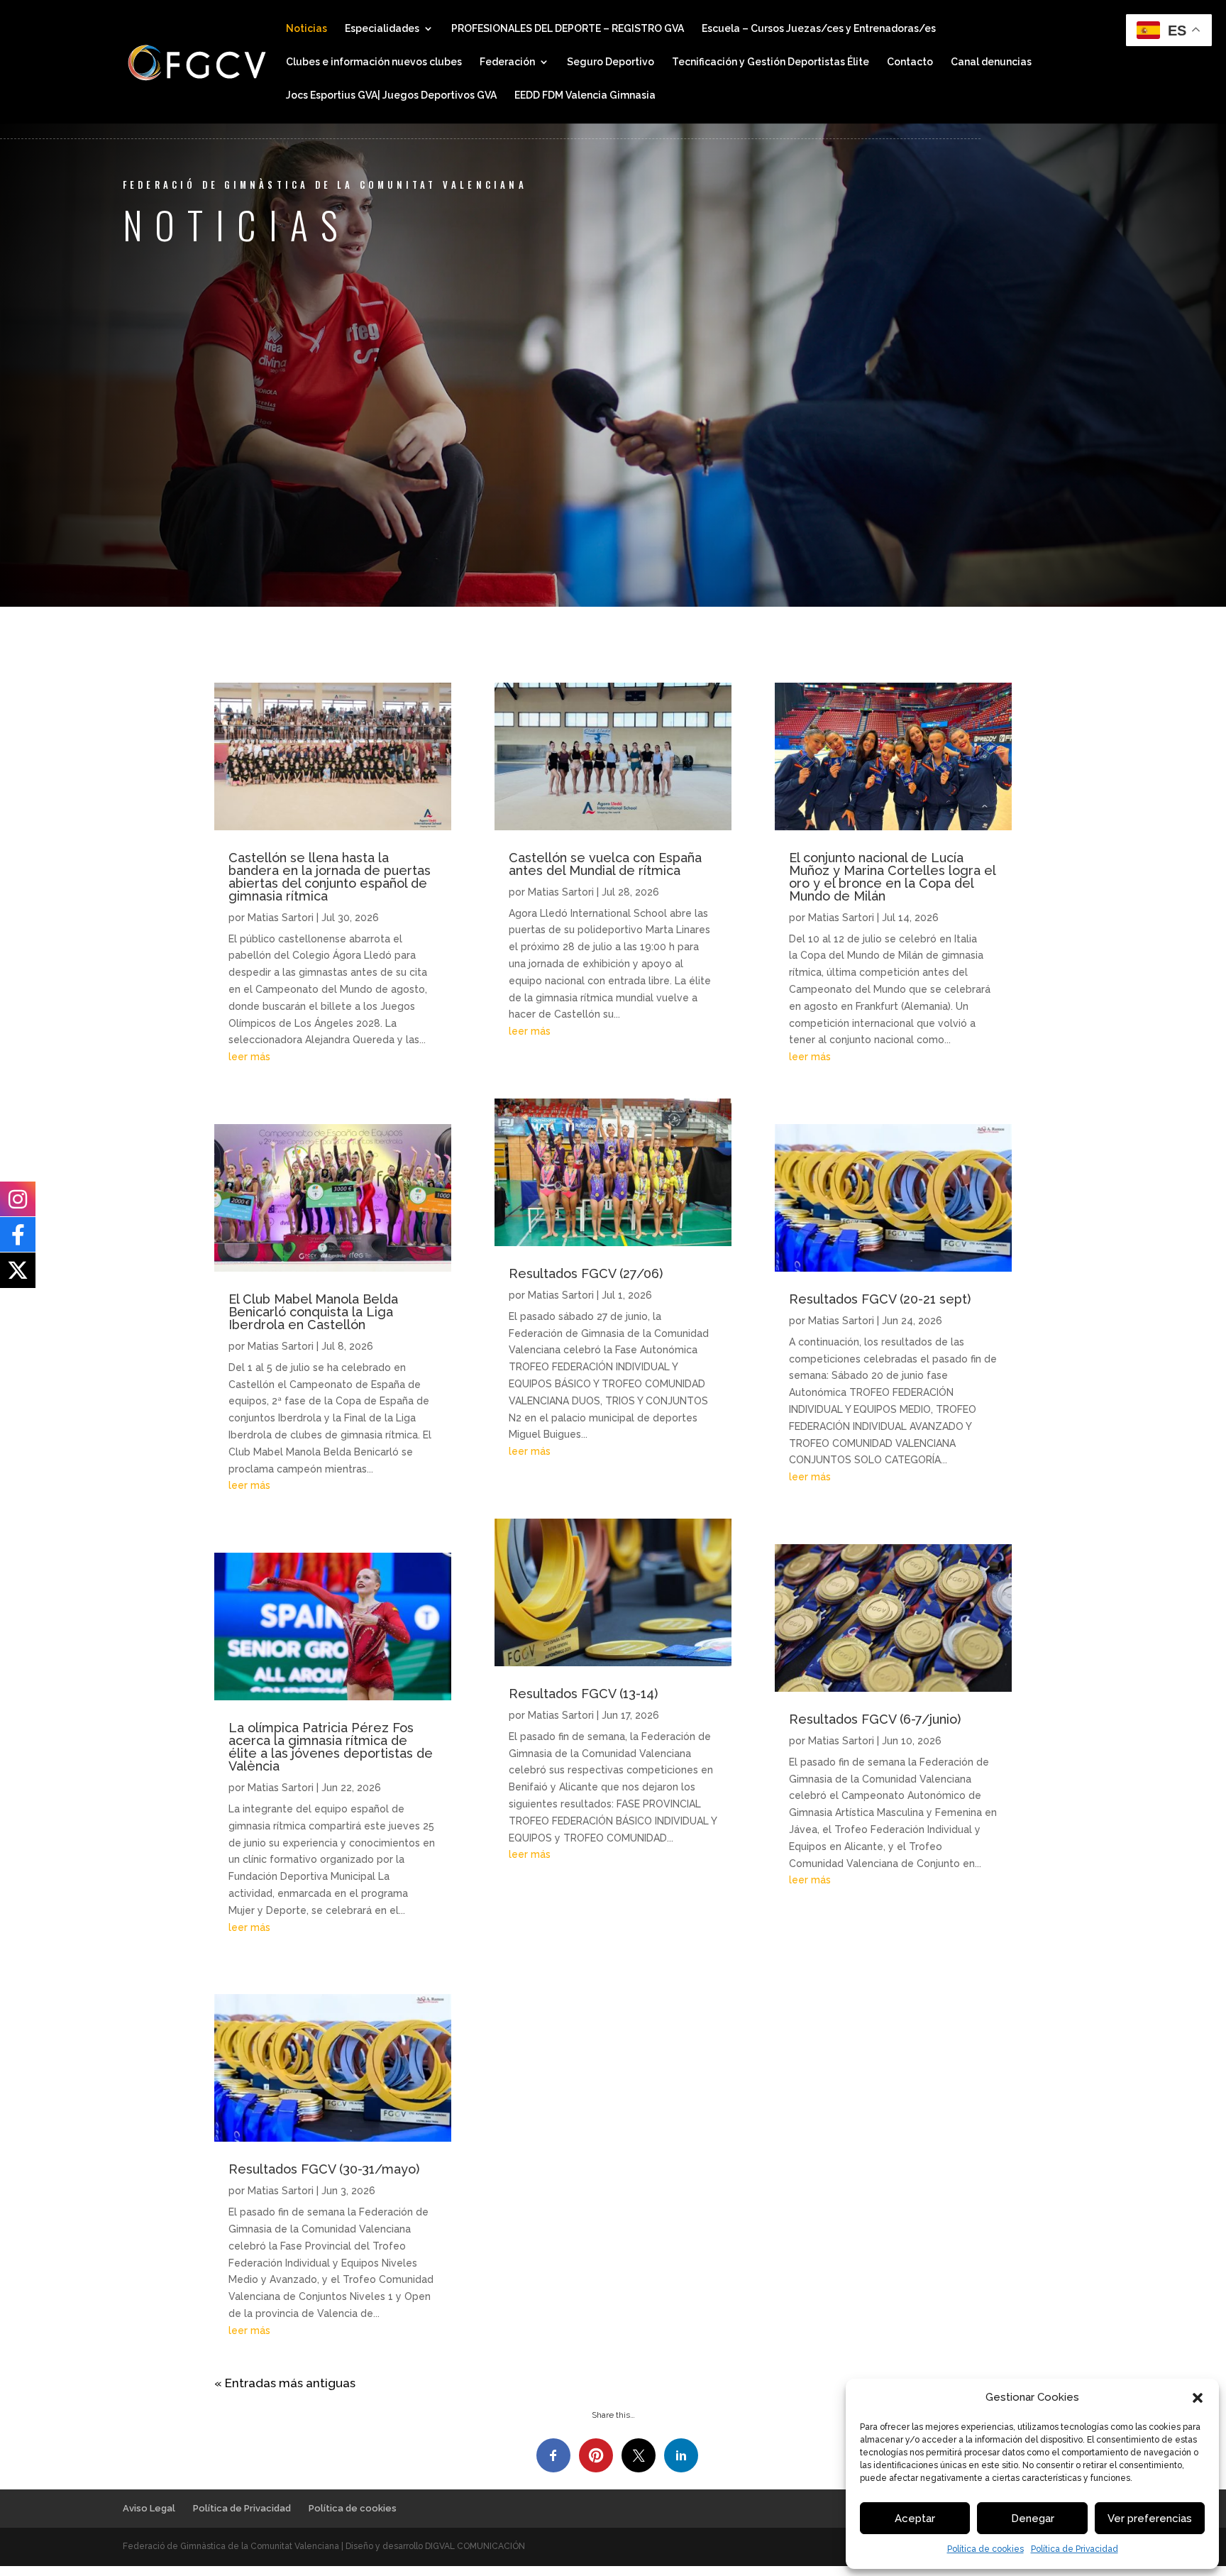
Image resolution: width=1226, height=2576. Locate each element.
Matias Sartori (281, 918)
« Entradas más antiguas (285, 2383)
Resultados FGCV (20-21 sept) (880, 1299)
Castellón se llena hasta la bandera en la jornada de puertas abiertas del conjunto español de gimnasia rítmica (330, 877)
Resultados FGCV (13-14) (583, 1694)
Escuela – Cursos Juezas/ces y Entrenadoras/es (819, 29)
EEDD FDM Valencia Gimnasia (585, 95)
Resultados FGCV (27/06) (586, 1273)
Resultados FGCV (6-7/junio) (875, 1719)
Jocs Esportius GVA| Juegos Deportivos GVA (391, 95)
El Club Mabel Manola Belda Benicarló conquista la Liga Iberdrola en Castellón (313, 1312)
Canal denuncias (991, 62)
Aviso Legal (149, 2508)
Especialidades (382, 29)
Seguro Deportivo (611, 62)
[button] (1198, 2398)
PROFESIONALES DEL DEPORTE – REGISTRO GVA (568, 29)
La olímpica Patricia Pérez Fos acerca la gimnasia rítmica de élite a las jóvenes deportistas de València (331, 1747)
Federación (507, 62)
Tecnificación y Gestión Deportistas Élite (771, 62)
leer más (249, 1057)
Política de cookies (985, 2549)
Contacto (910, 62)
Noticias (306, 29)
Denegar (1033, 2519)
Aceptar (915, 2519)
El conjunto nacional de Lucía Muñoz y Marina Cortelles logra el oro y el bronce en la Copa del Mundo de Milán (892, 877)
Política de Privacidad (1075, 2549)
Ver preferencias (1150, 2519)
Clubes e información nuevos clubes (374, 62)
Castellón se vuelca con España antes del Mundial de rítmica (605, 864)
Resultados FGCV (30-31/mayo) (324, 2169)
